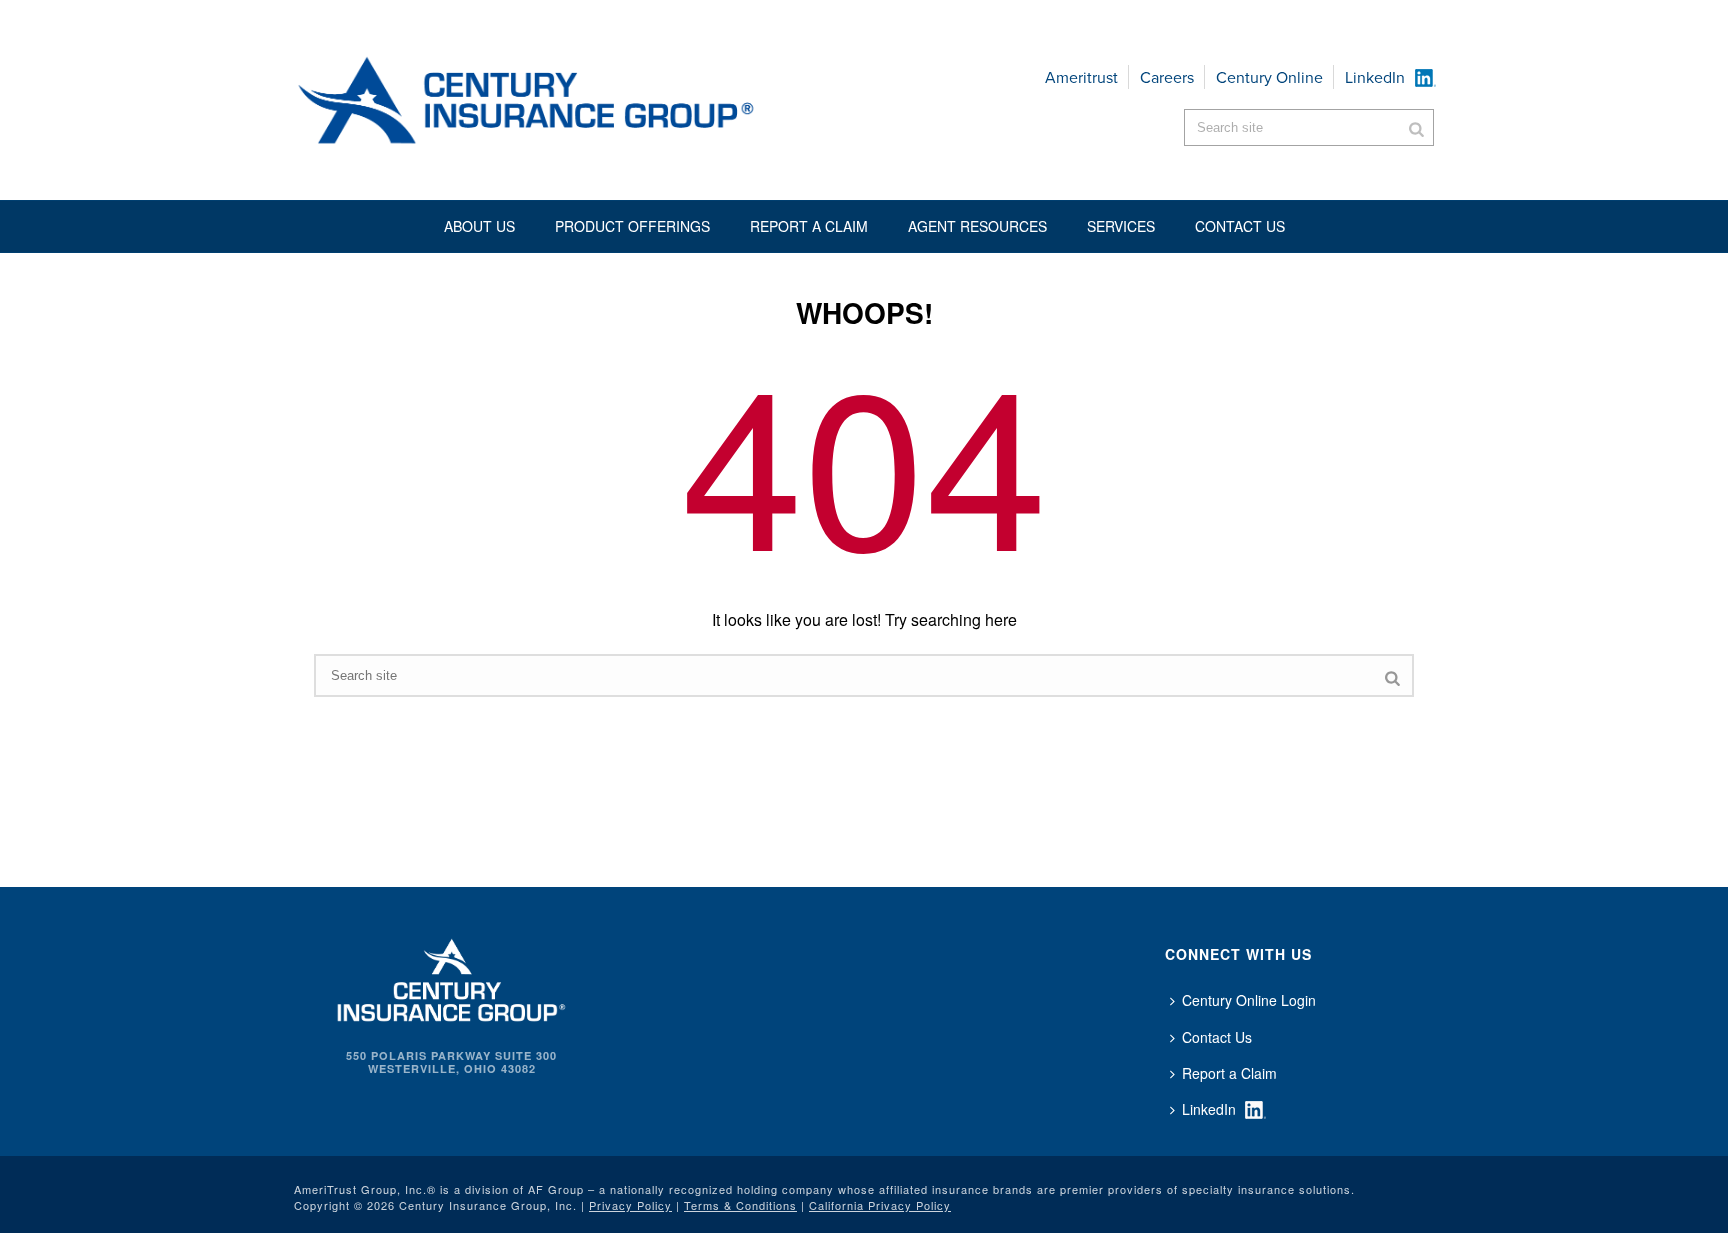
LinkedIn (1375, 77)
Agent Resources (977, 226)
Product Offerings (632, 226)
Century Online (1269, 77)
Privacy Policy (630, 1205)
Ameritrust (1081, 77)
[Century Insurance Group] (585, 100)
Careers (1167, 77)
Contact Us (1217, 1037)
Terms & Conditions (740, 1205)
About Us (479, 226)
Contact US (1240, 226)
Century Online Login (1249, 1000)
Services (1121, 226)
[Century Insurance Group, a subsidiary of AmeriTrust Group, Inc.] (451, 978)
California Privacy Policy (880, 1205)
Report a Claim (809, 226)
